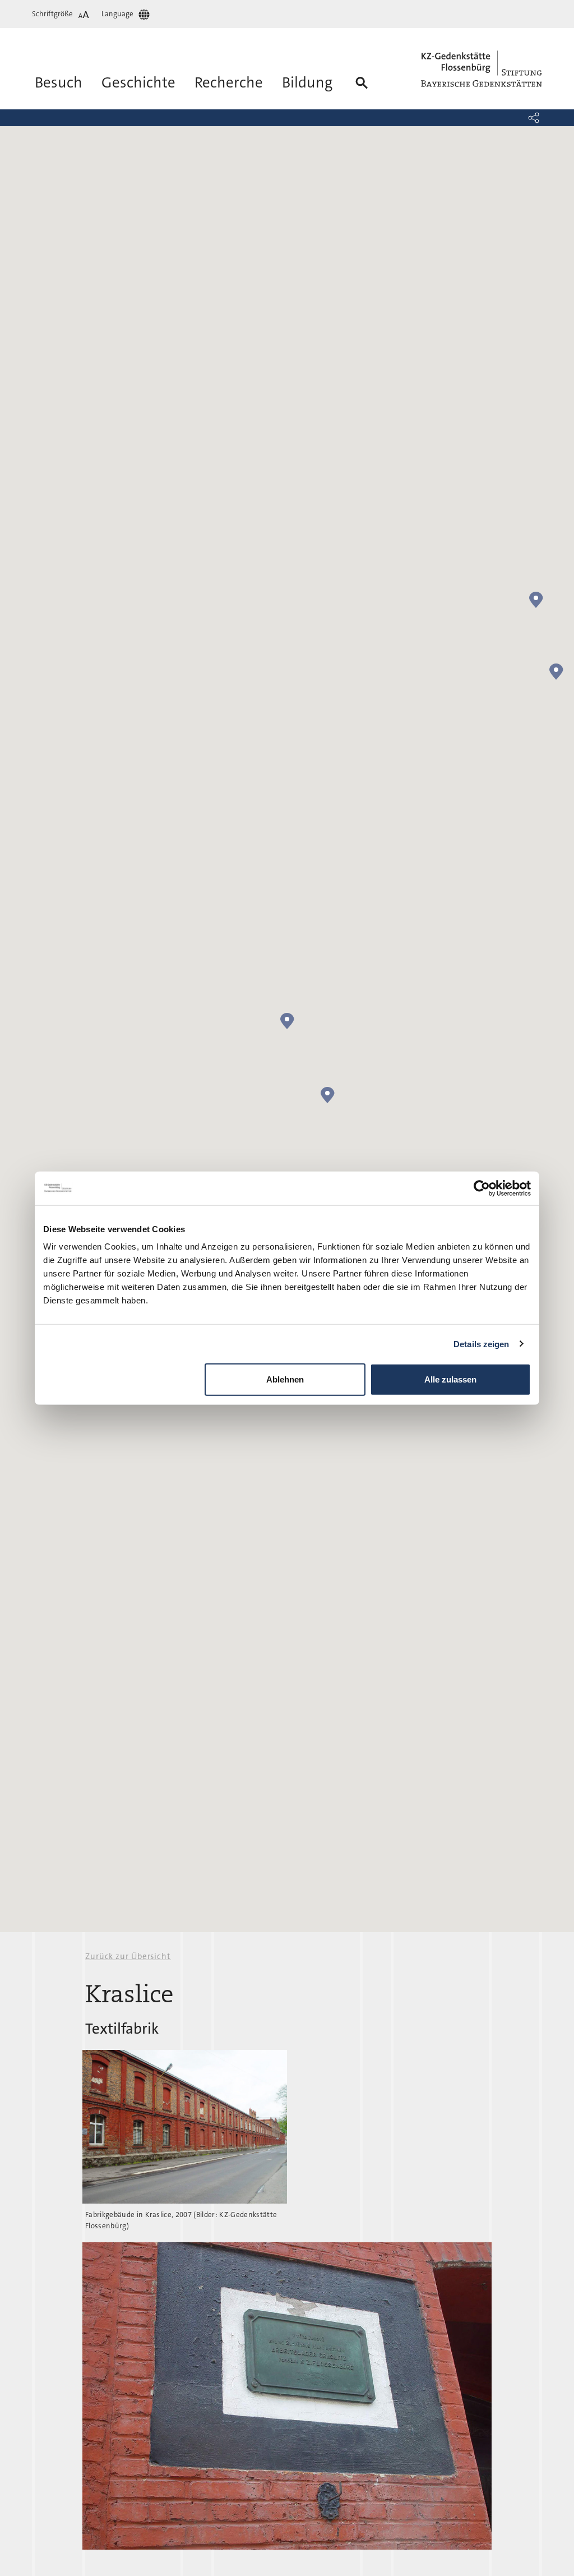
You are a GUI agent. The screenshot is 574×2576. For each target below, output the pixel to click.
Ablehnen (285, 1379)
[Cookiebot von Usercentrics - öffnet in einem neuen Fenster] (482, 1188)
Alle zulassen (450, 1379)
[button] (534, 118)
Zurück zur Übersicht (128, 1956)
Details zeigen (481, 1344)
